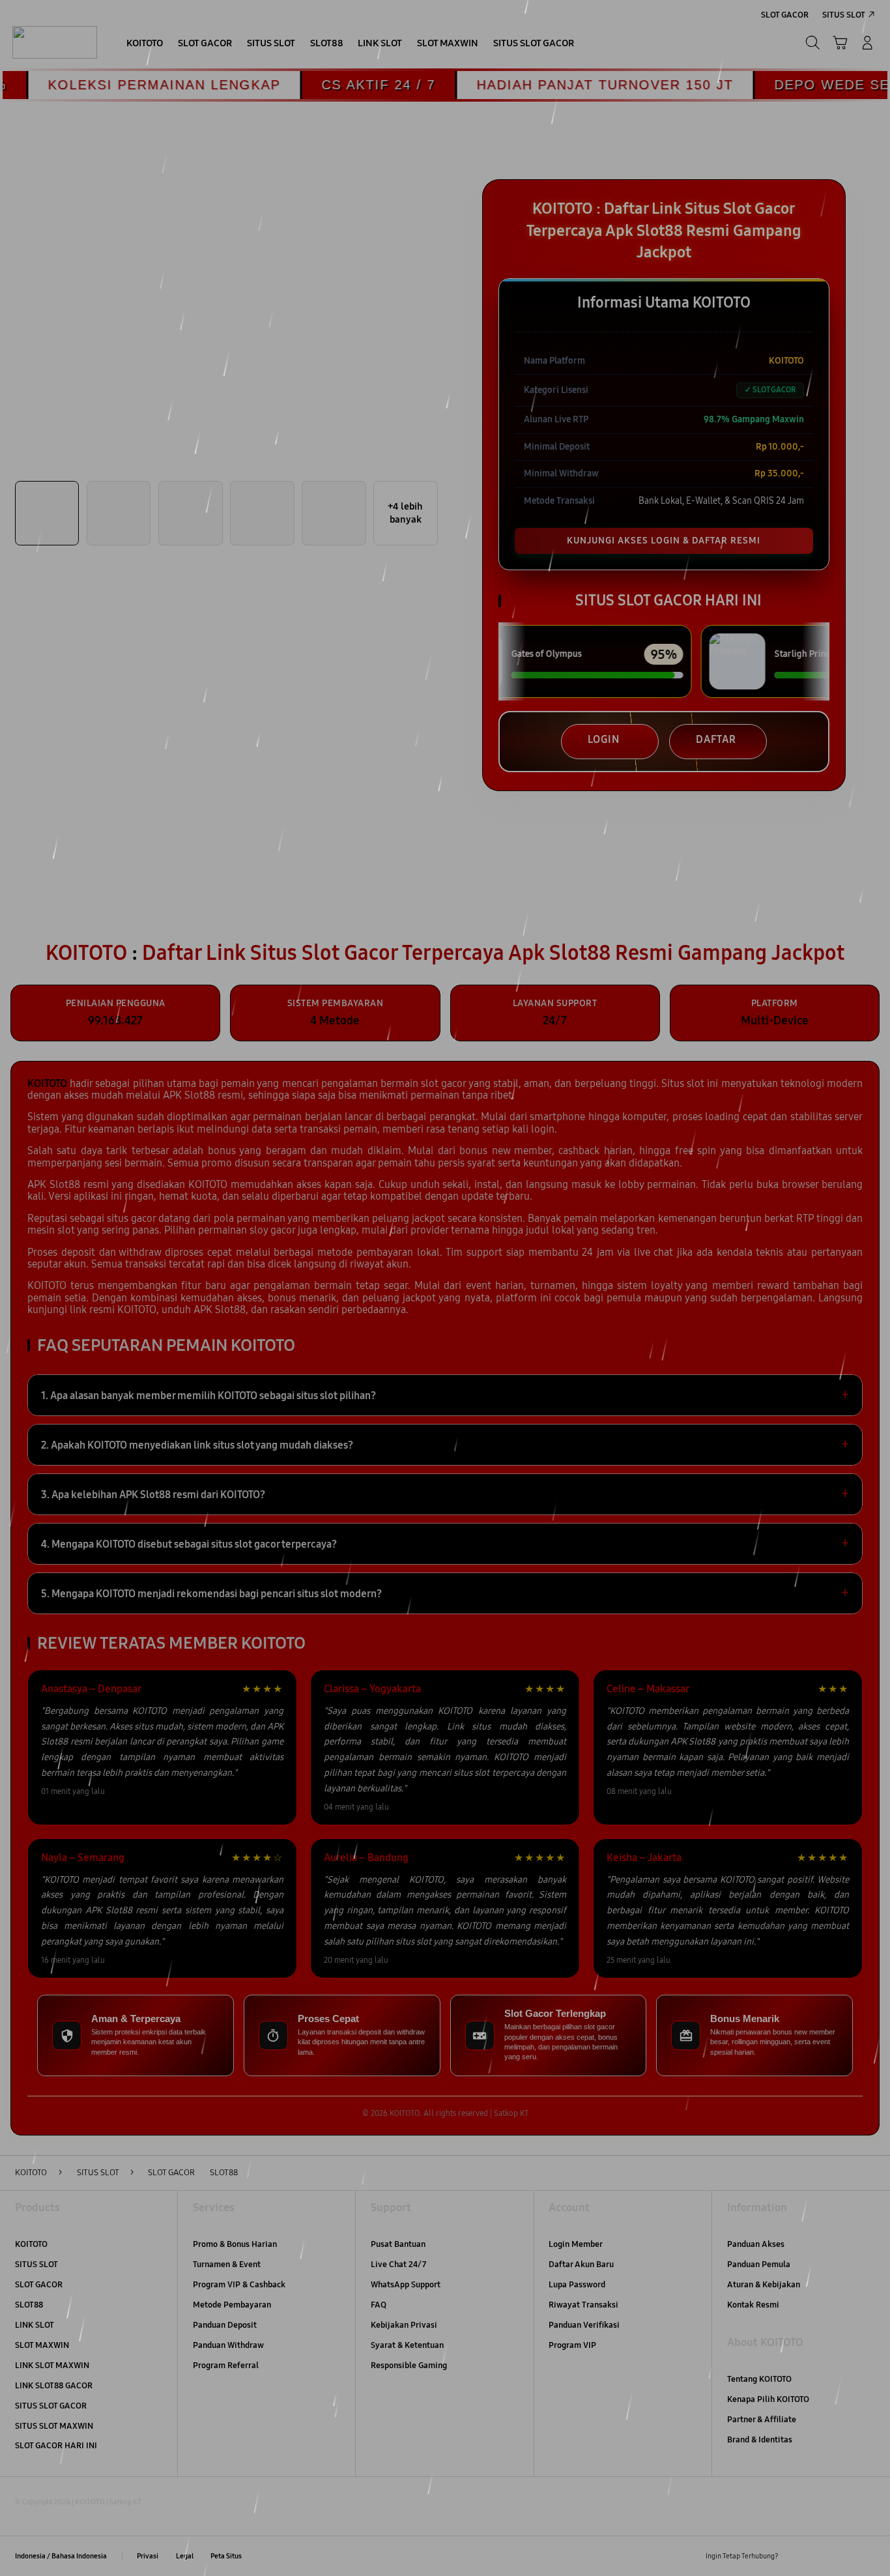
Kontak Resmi (753, 2305)
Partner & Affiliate (762, 2420)
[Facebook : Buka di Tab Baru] (796, 2556)
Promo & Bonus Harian (235, 2244)
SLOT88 (29, 2305)
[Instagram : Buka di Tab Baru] (843, 2556)
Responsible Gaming (409, 2366)
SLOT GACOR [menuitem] (785, 15)
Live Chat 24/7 (398, 2265)
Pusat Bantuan (398, 2244)
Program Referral (226, 2366)
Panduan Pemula (759, 2265)
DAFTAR (716, 739)
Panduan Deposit (225, 2325)
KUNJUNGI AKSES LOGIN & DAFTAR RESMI (664, 541)
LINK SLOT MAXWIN (52, 2366)
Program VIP (572, 2345)
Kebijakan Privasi (404, 2325)
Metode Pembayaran (232, 2305)
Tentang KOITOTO (759, 2379)
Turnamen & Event (227, 2265)
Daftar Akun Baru (581, 2265)
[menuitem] (145, 44)
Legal (185, 2556)
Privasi (148, 2556)
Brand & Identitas (760, 2440)
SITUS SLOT (36, 2265)
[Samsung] (55, 43)
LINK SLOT (35, 2325)
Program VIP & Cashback (239, 2285)
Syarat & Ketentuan (407, 2345)
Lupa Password (577, 2285)
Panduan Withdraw (228, 2345)
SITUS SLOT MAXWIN (54, 2426)
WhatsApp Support (406, 2285)
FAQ (379, 2305)
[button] (840, 43)
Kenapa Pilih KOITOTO (768, 2399)
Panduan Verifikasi (584, 2325)
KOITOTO (31, 2244)
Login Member (576, 2244)
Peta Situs (226, 2556)
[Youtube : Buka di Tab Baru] (868, 2556)
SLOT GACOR (39, 2285)
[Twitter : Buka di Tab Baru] (820, 2556)
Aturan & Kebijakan (764, 2285)
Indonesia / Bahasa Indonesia (61, 2556)
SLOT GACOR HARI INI (56, 2446)
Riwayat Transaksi (583, 2305)
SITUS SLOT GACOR (51, 2406)
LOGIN (604, 739)
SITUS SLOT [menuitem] (844, 15)
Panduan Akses (756, 2244)
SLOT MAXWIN (42, 2345)
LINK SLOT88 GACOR (54, 2386)
